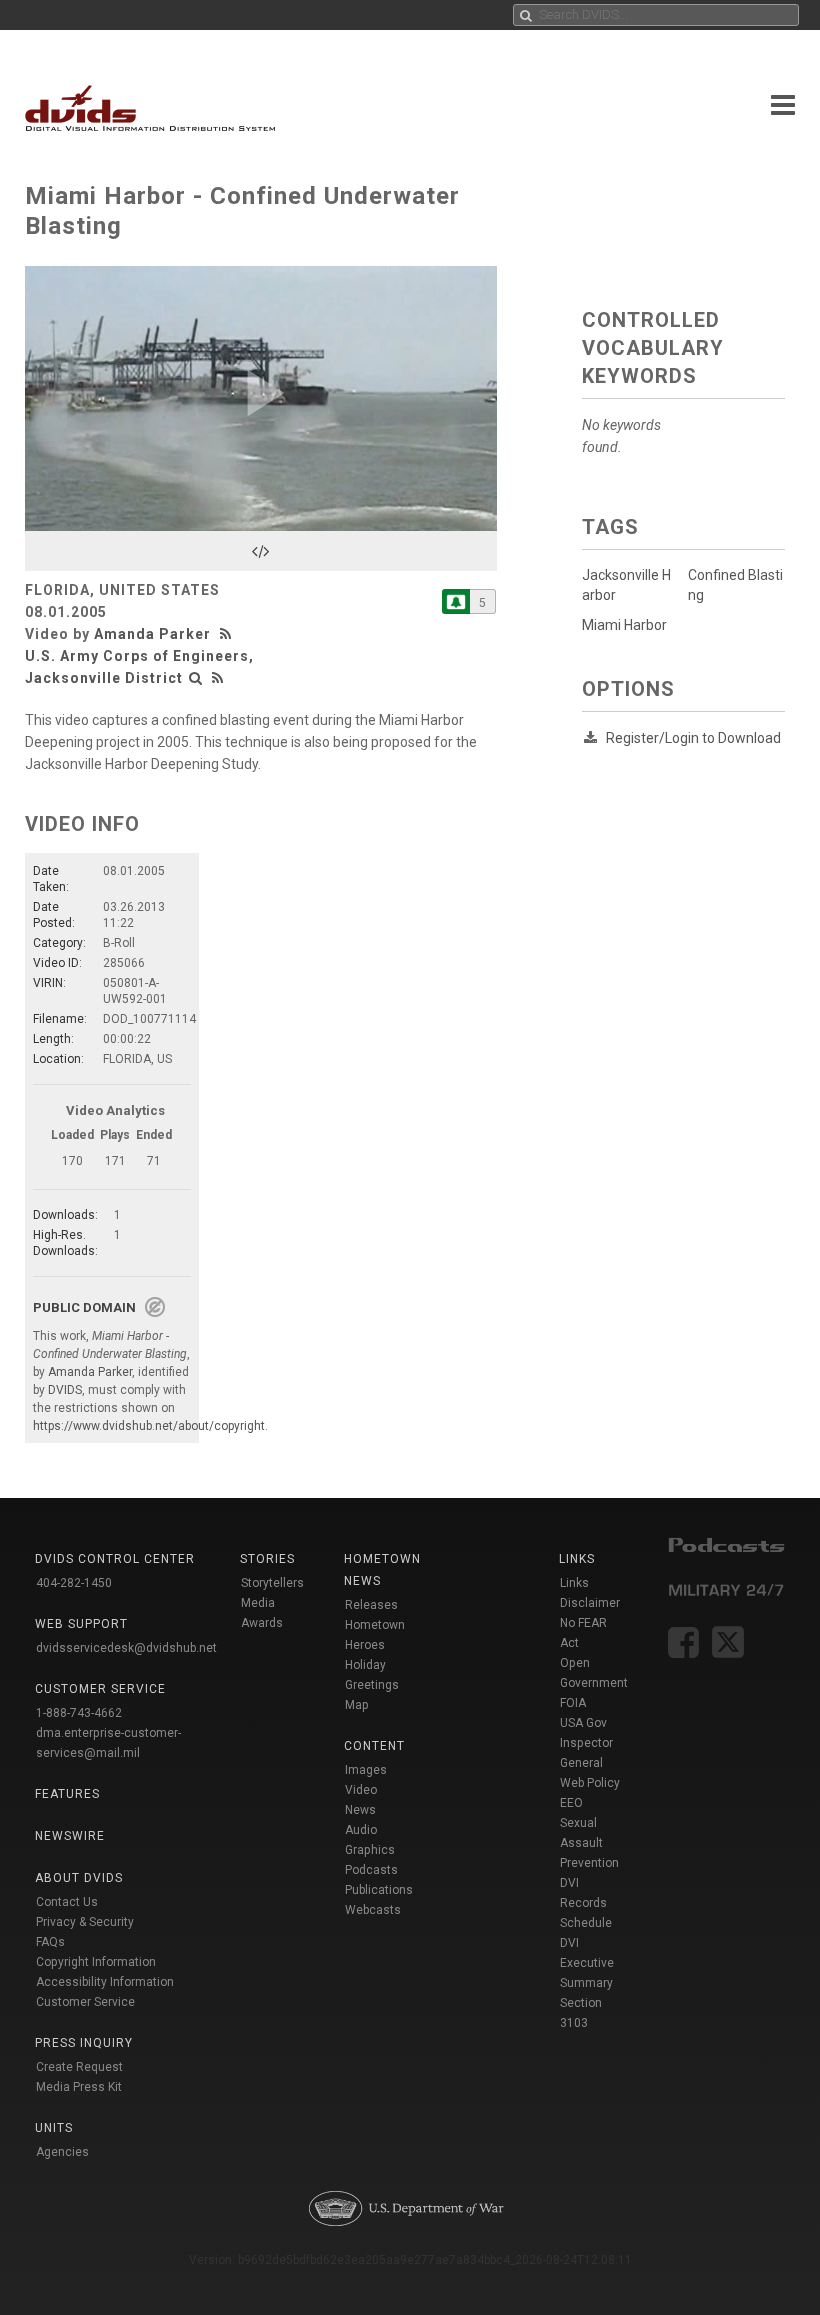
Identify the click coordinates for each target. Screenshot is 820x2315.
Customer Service (85, 2002)
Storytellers (272, 1583)
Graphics (370, 1850)
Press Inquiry (84, 2043)
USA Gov (583, 1723)
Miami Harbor (624, 625)
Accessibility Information (105, 1982)
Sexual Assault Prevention (589, 1843)
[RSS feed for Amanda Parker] (228, 634)
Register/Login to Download (693, 738)
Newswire (70, 1836)
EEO (571, 1803)
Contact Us (67, 1902)
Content (374, 1746)
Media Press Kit (79, 2087)
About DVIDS (79, 1878)
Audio (361, 1830)
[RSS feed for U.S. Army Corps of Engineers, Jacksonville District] (218, 678)
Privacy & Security (85, 1922)
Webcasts (373, 1910)
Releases (371, 1605)
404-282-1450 (74, 1583)
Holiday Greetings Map (372, 1685)
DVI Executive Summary (587, 1963)
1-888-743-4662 (79, 1713)
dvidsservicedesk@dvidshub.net (126, 1648)
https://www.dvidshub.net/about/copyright (149, 1426)
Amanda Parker (152, 634)
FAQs (50, 1942)
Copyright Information (96, 1962)
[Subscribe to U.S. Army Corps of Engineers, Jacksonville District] (456, 601)
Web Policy (590, 1783)
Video (361, 1790)
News (360, 1810)
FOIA (573, 1703)
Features (67, 1794)
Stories (267, 1559)
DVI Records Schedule (586, 1903)
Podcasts (371, 1870)
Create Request (79, 2067)
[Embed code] (261, 551)
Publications (379, 1890)
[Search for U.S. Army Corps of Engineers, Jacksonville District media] (196, 678)
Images (366, 1770)
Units (54, 2128)
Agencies (62, 2152)
